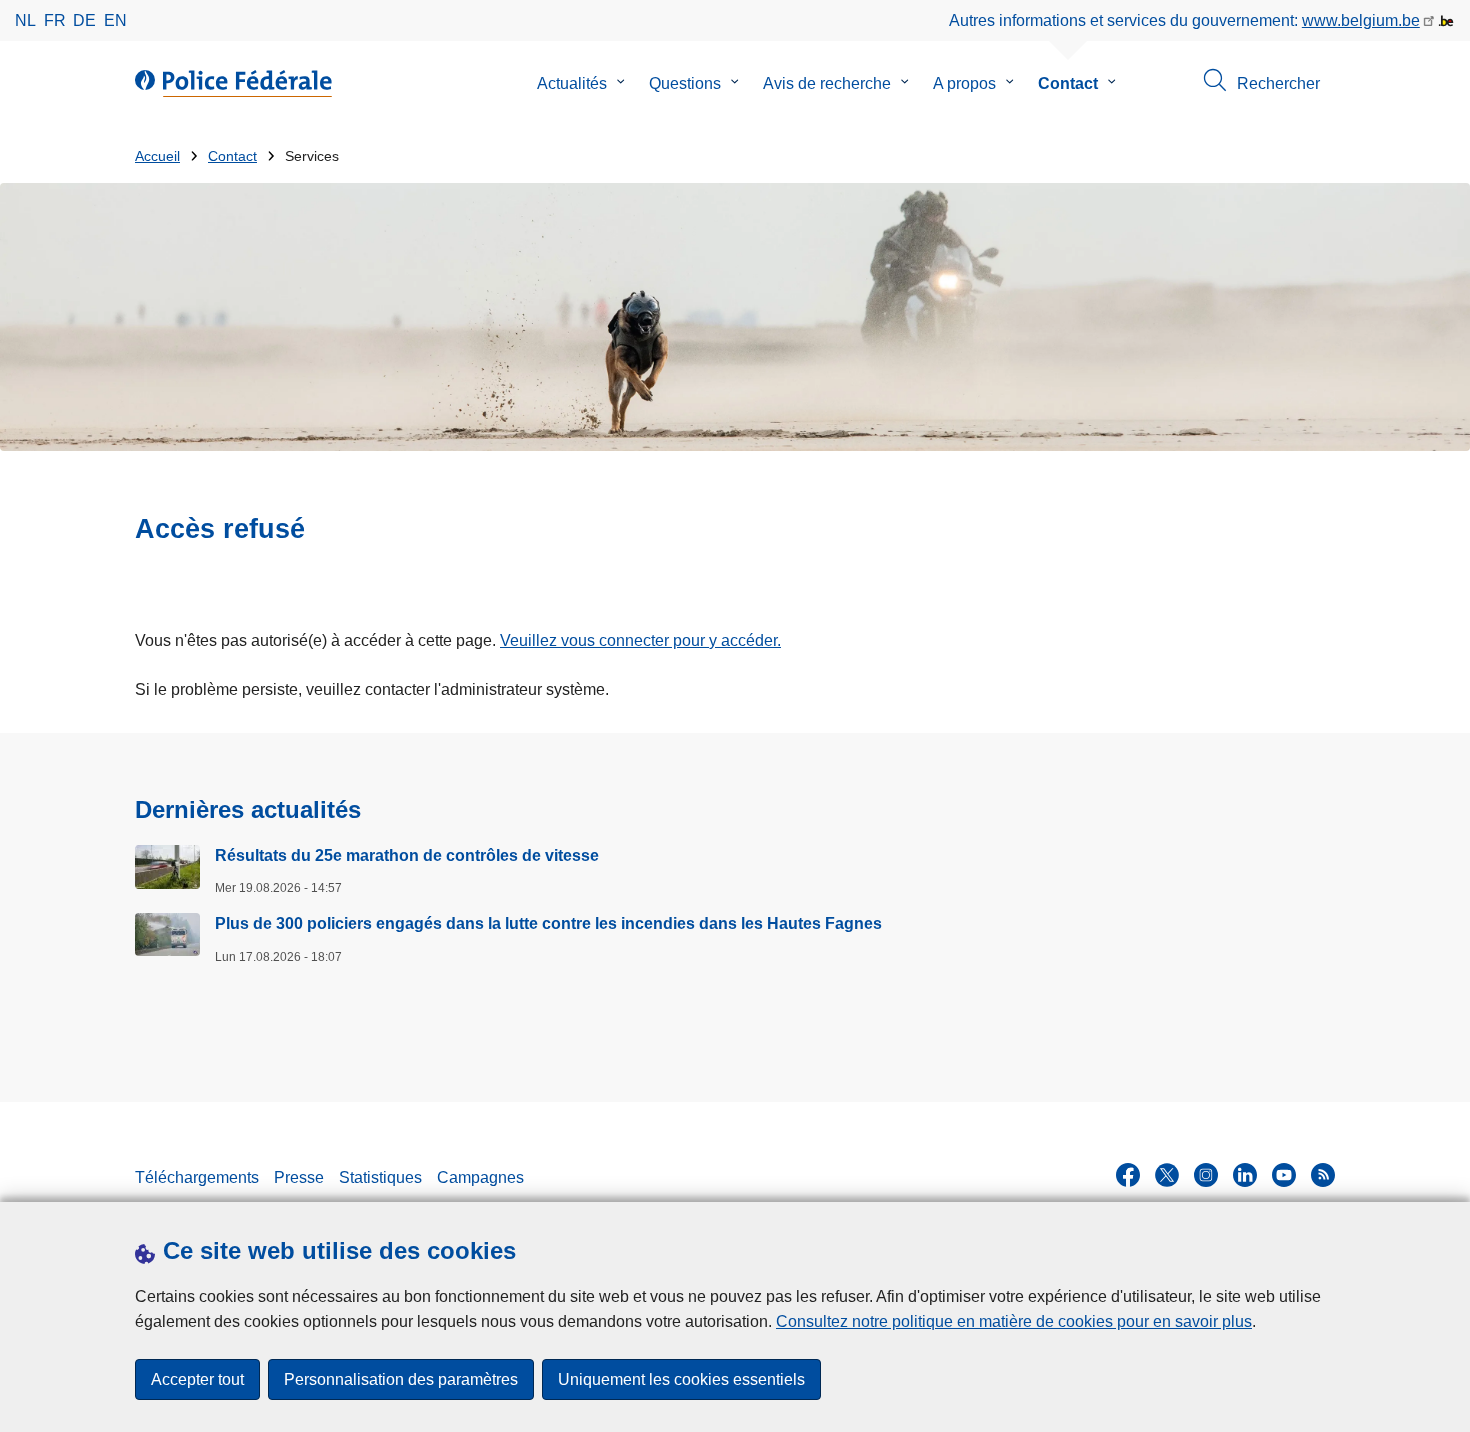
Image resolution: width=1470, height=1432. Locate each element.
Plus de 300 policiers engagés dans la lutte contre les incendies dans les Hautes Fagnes (548, 923)
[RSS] (1323, 1175)
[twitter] (1167, 1175)
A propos (964, 83)
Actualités (572, 83)
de (84, 20)
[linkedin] (1245, 1175)
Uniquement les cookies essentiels (681, 1379)
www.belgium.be (1361, 20)
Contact (1068, 83)
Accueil (157, 156)
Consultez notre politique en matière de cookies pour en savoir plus (1014, 1321)
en (115, 20)
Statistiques (380, 1177)
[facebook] (1128, 1175)
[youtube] (1284, 1175)
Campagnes (480, 1177)
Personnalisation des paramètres (401, 1379)
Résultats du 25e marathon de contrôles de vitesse (407, 855)
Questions (685, 83)
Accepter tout (197, 1379)
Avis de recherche (827, 83)
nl (25, 20)
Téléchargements (197, 1177)
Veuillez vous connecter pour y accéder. (640, 640)
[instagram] (1206, 1175)
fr (55, 20)
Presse (299, 1177)
